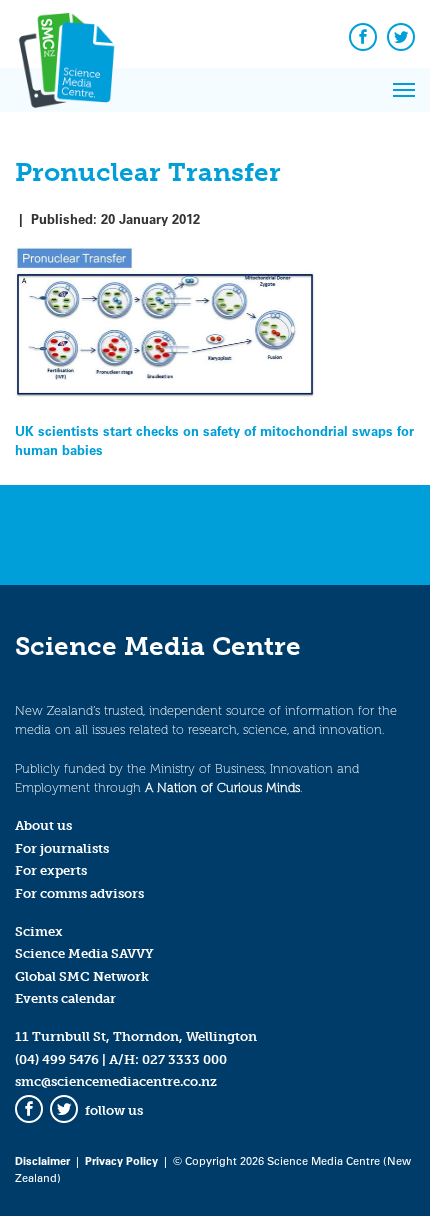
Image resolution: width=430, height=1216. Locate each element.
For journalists (62, 848)
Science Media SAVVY (84, 953)
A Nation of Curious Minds (222, 787)
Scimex (39, 931)
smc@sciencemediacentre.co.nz (116, 1081)
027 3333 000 (184, 1059)
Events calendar (65, 998)
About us (43, 825)
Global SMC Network (82, 976)
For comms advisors (79, 893)
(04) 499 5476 (57, 1059)
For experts (51, 870)
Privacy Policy (121, 1160)
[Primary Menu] (404, 90)
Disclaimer (42, 1160)
